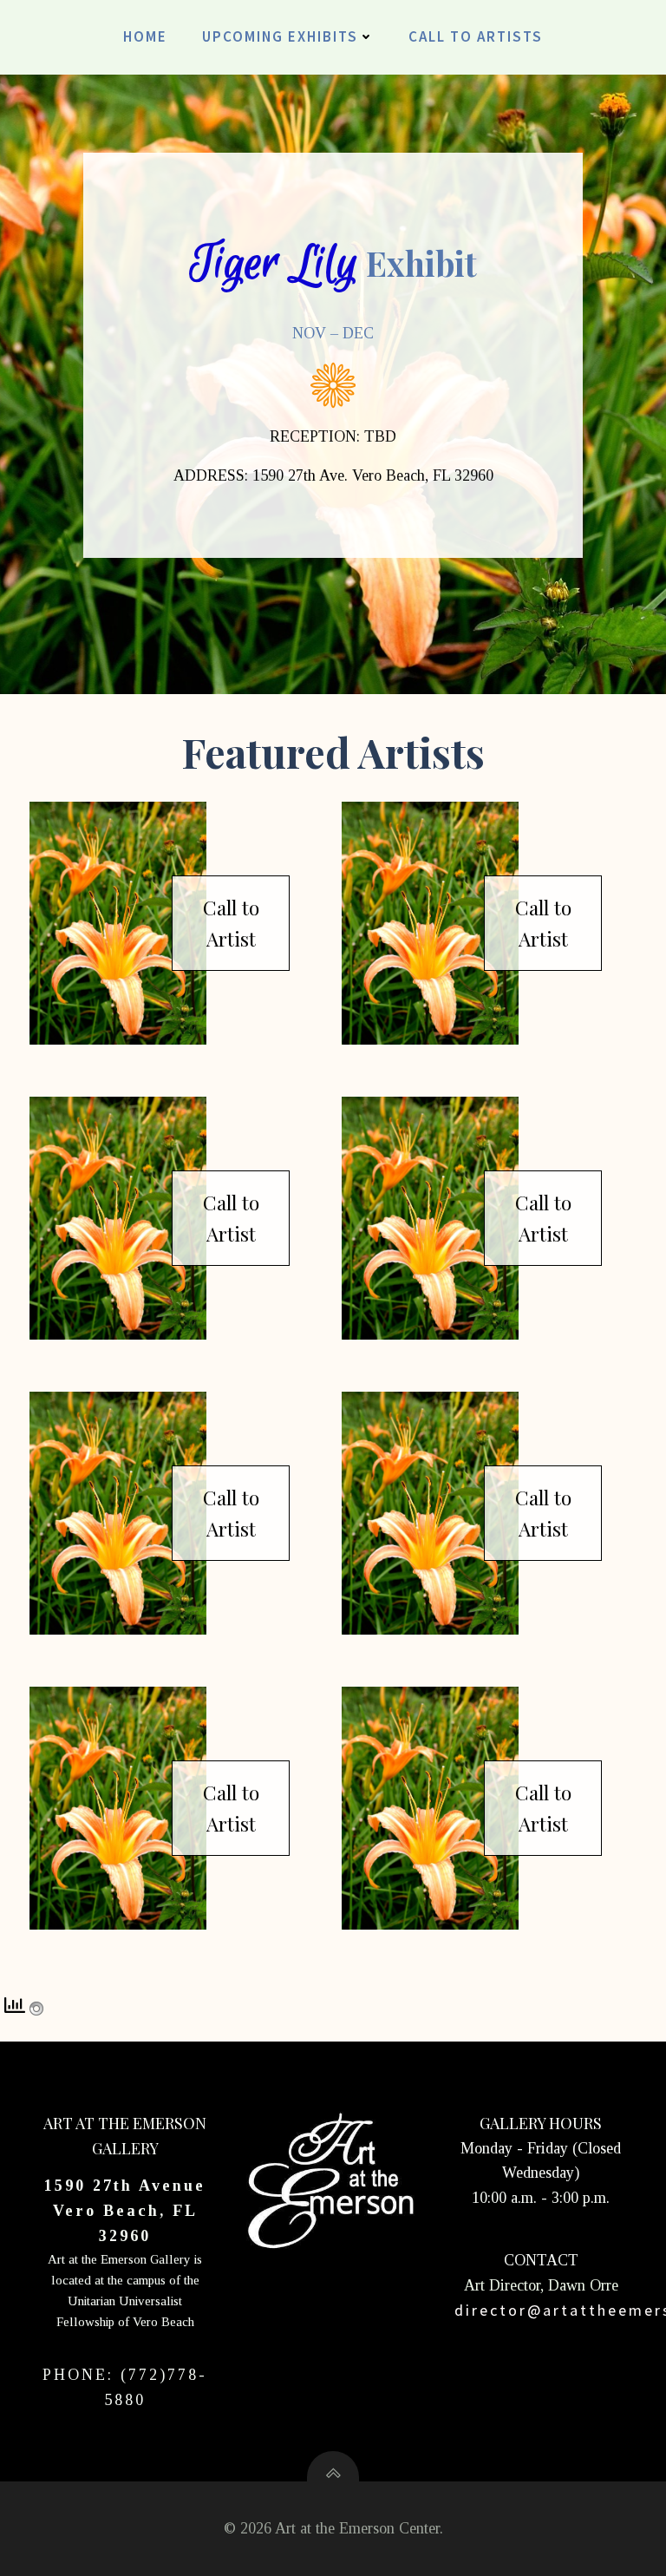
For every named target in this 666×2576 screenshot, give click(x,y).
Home (145, 36)
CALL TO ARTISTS (476, 36)
